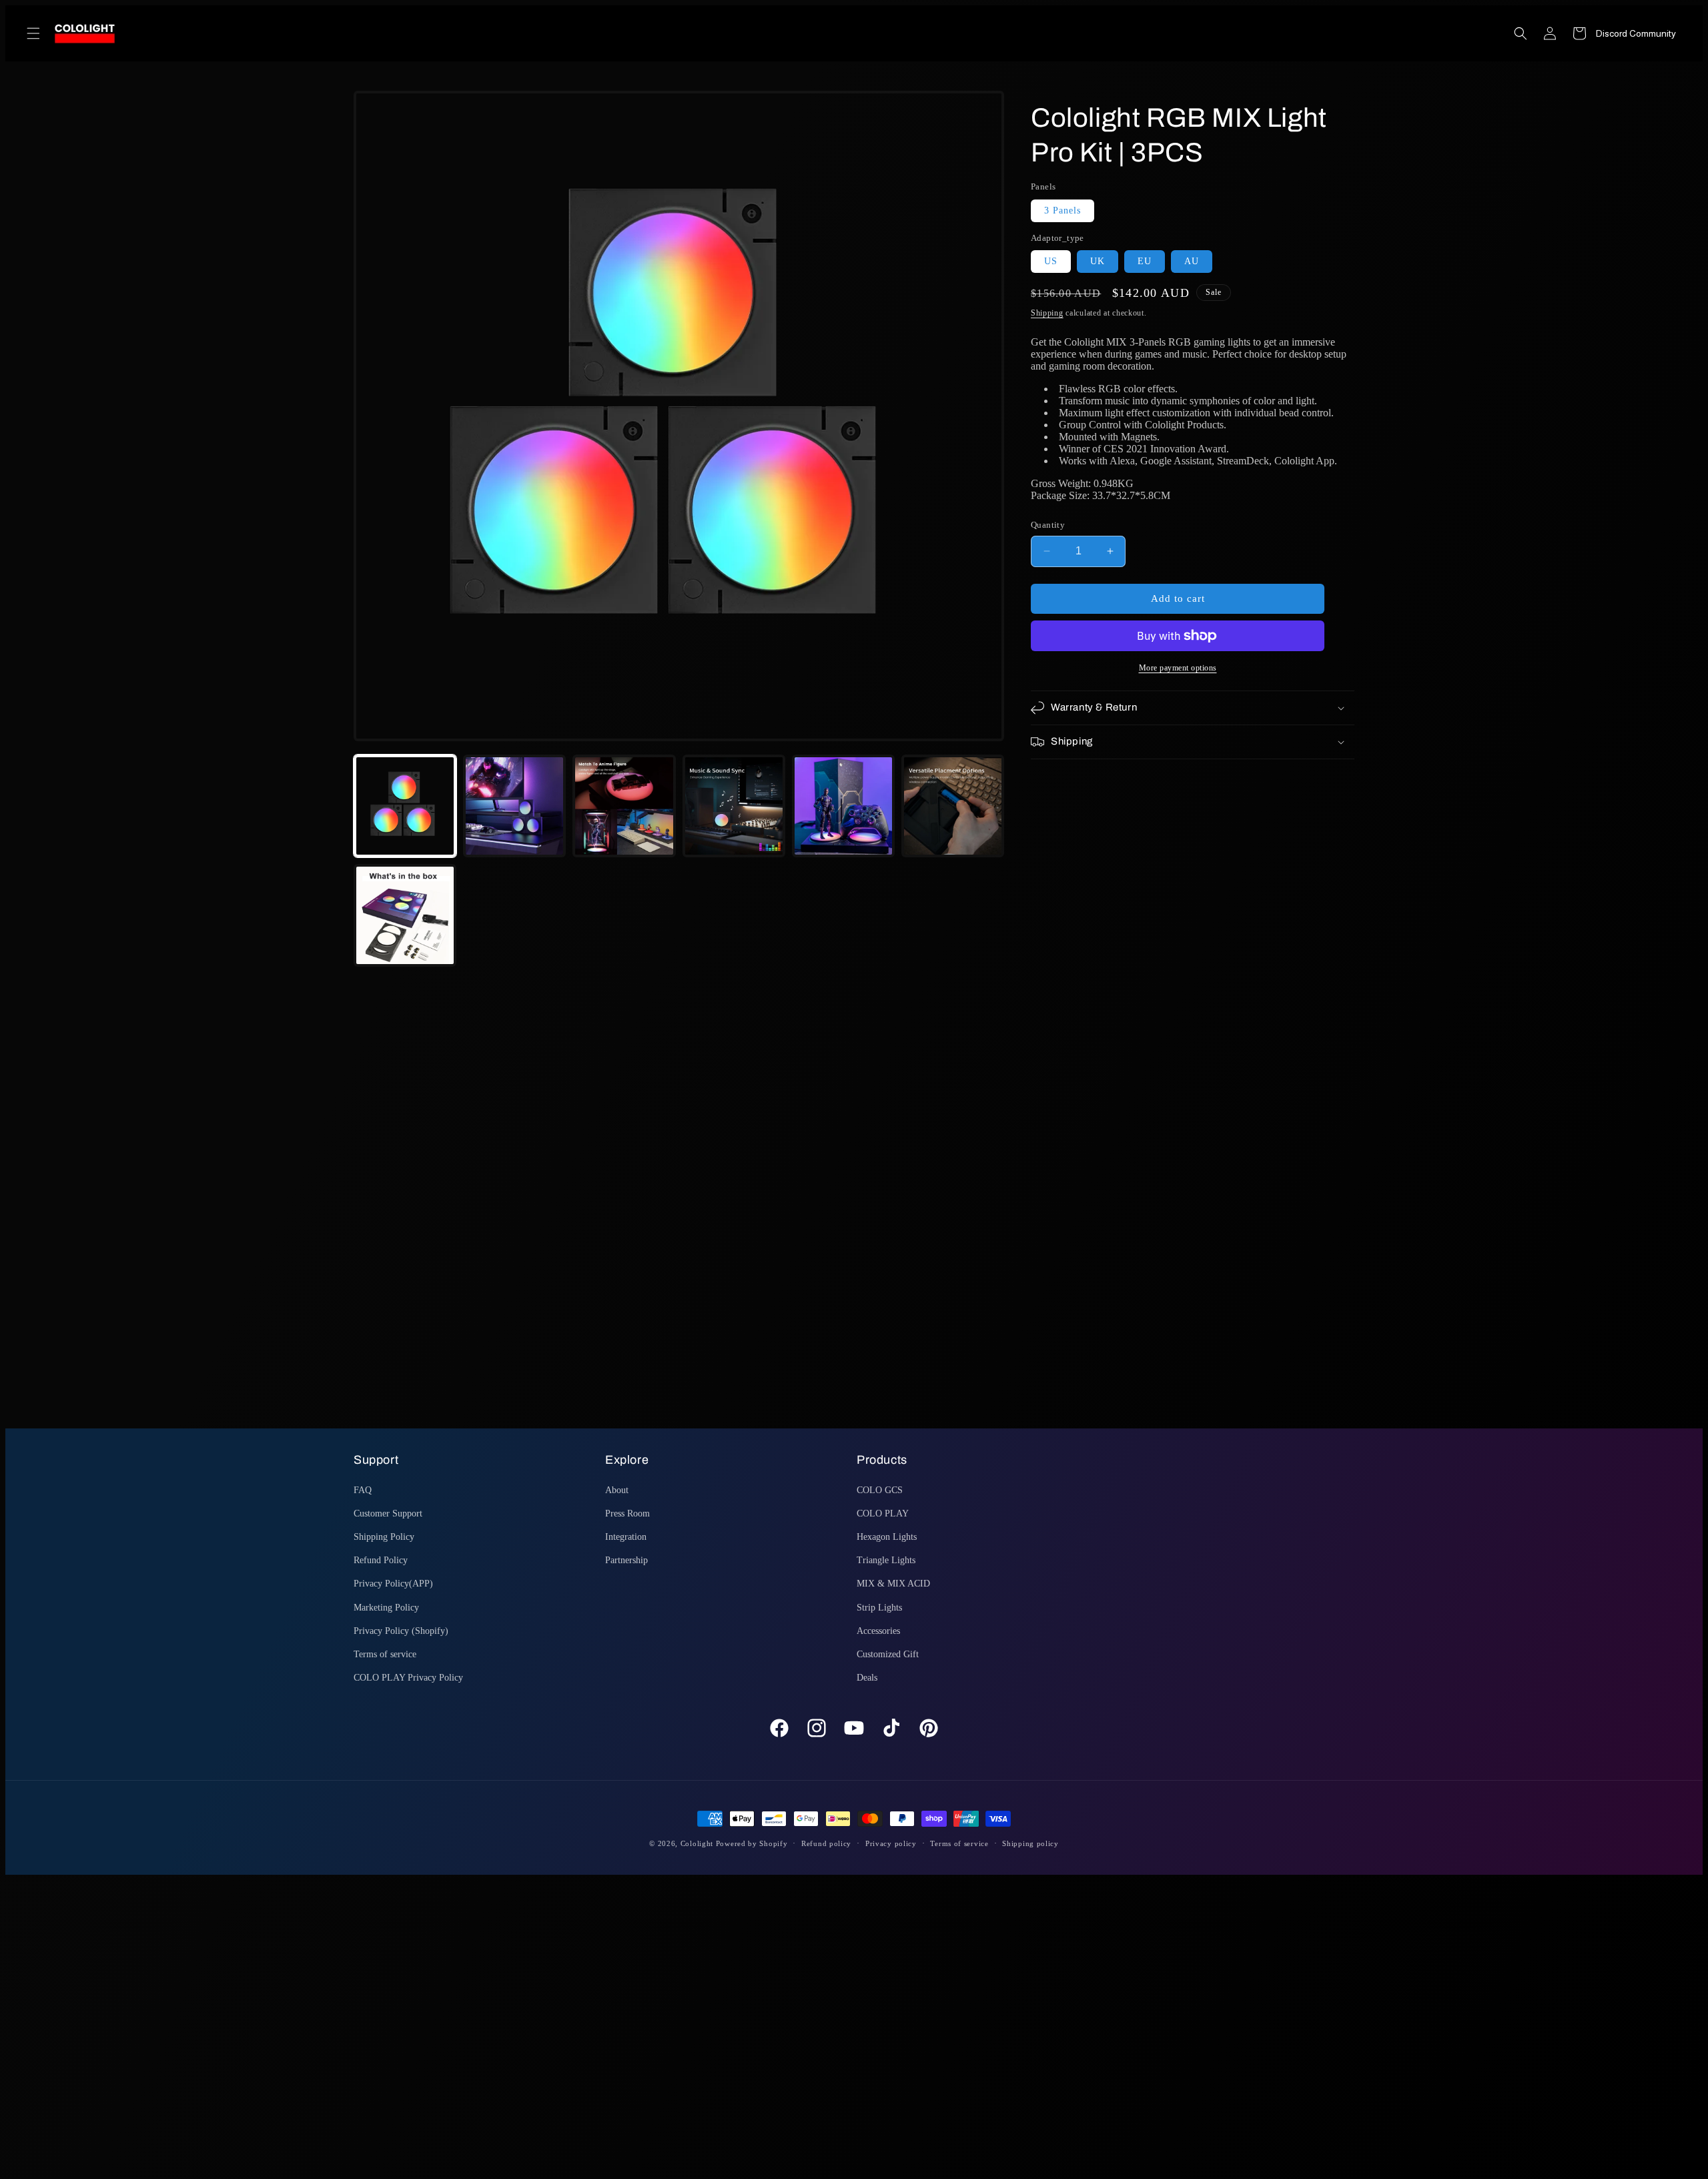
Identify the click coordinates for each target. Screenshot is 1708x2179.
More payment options (1178, 668)
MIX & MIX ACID (893, 1584)
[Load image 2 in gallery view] (514, 806)
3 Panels (1062, 210)
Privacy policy (891, 1843)
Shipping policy (1030, 1843)
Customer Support (388, 1513)
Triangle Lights (886, 1560)
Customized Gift (888, 1654)
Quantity (1048, 525)
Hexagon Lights (887, 1537)
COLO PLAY (883, 1513)
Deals (867, 1678)
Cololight (697, 1843)
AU (1192, 261)
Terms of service (385, 1654)
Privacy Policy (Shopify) (401, 1631)
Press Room (627, 1513)
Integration (626, 1537)
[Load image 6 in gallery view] (953, 806)
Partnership (626, 1560)
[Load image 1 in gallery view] (405, 806)
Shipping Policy (384, 1537)
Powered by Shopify (752, 1843)
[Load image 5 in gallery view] (843, 806)
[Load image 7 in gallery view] (405, 915)
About (617, 1490)
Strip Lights (879, 1608)
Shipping (1047, 313)
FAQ (363, 1490)
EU (1145, 261)
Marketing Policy (386, 1608)
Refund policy (826, 1843)
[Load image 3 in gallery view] (624, 806)
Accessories (878, 1631)
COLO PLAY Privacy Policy (408, 1678)
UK (1098, 261)
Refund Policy (381, 1560)
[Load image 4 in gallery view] (734, 806)
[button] (33, 33)
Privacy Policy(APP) (393, 1584)
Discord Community (1636, 33)
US (1051, 261)
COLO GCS (880, 1490)
